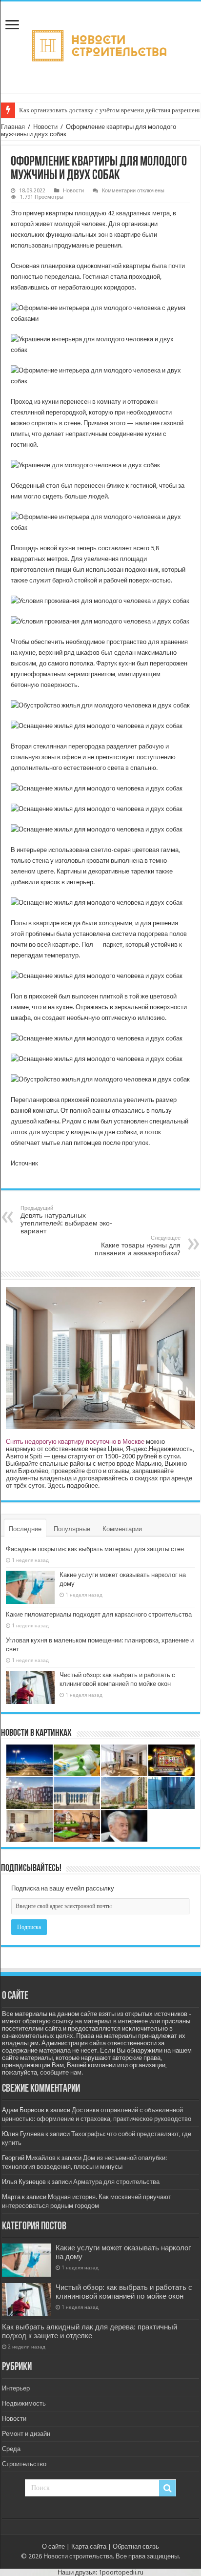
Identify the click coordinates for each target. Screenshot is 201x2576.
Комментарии (122, 1529)
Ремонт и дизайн (26, 2434)
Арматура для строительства (116, 2182)
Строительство (24, 2464)
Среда (11, 2449)
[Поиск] (167, 2488)
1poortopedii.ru (121, 2572)
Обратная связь (136, 2546)
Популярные (72, 1529)
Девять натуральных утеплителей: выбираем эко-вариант (66, 1220)
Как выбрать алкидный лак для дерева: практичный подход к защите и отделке (90, 2331)
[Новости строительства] (101, 45)
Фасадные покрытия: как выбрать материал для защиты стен (95, 1549)
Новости (45, 127)
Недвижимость (24, 2403)
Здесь (56, 1485)
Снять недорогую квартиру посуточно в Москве (75, 1442)
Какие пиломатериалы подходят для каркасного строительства (99, 1614)
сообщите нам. (61, 2072)
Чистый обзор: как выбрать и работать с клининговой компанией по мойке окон (124, 2292)
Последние (25, 1529)
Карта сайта (89, 2546)
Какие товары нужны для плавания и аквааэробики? (138, 1246)
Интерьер (16, 2388)
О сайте (53, 2546)
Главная (13, 127)
